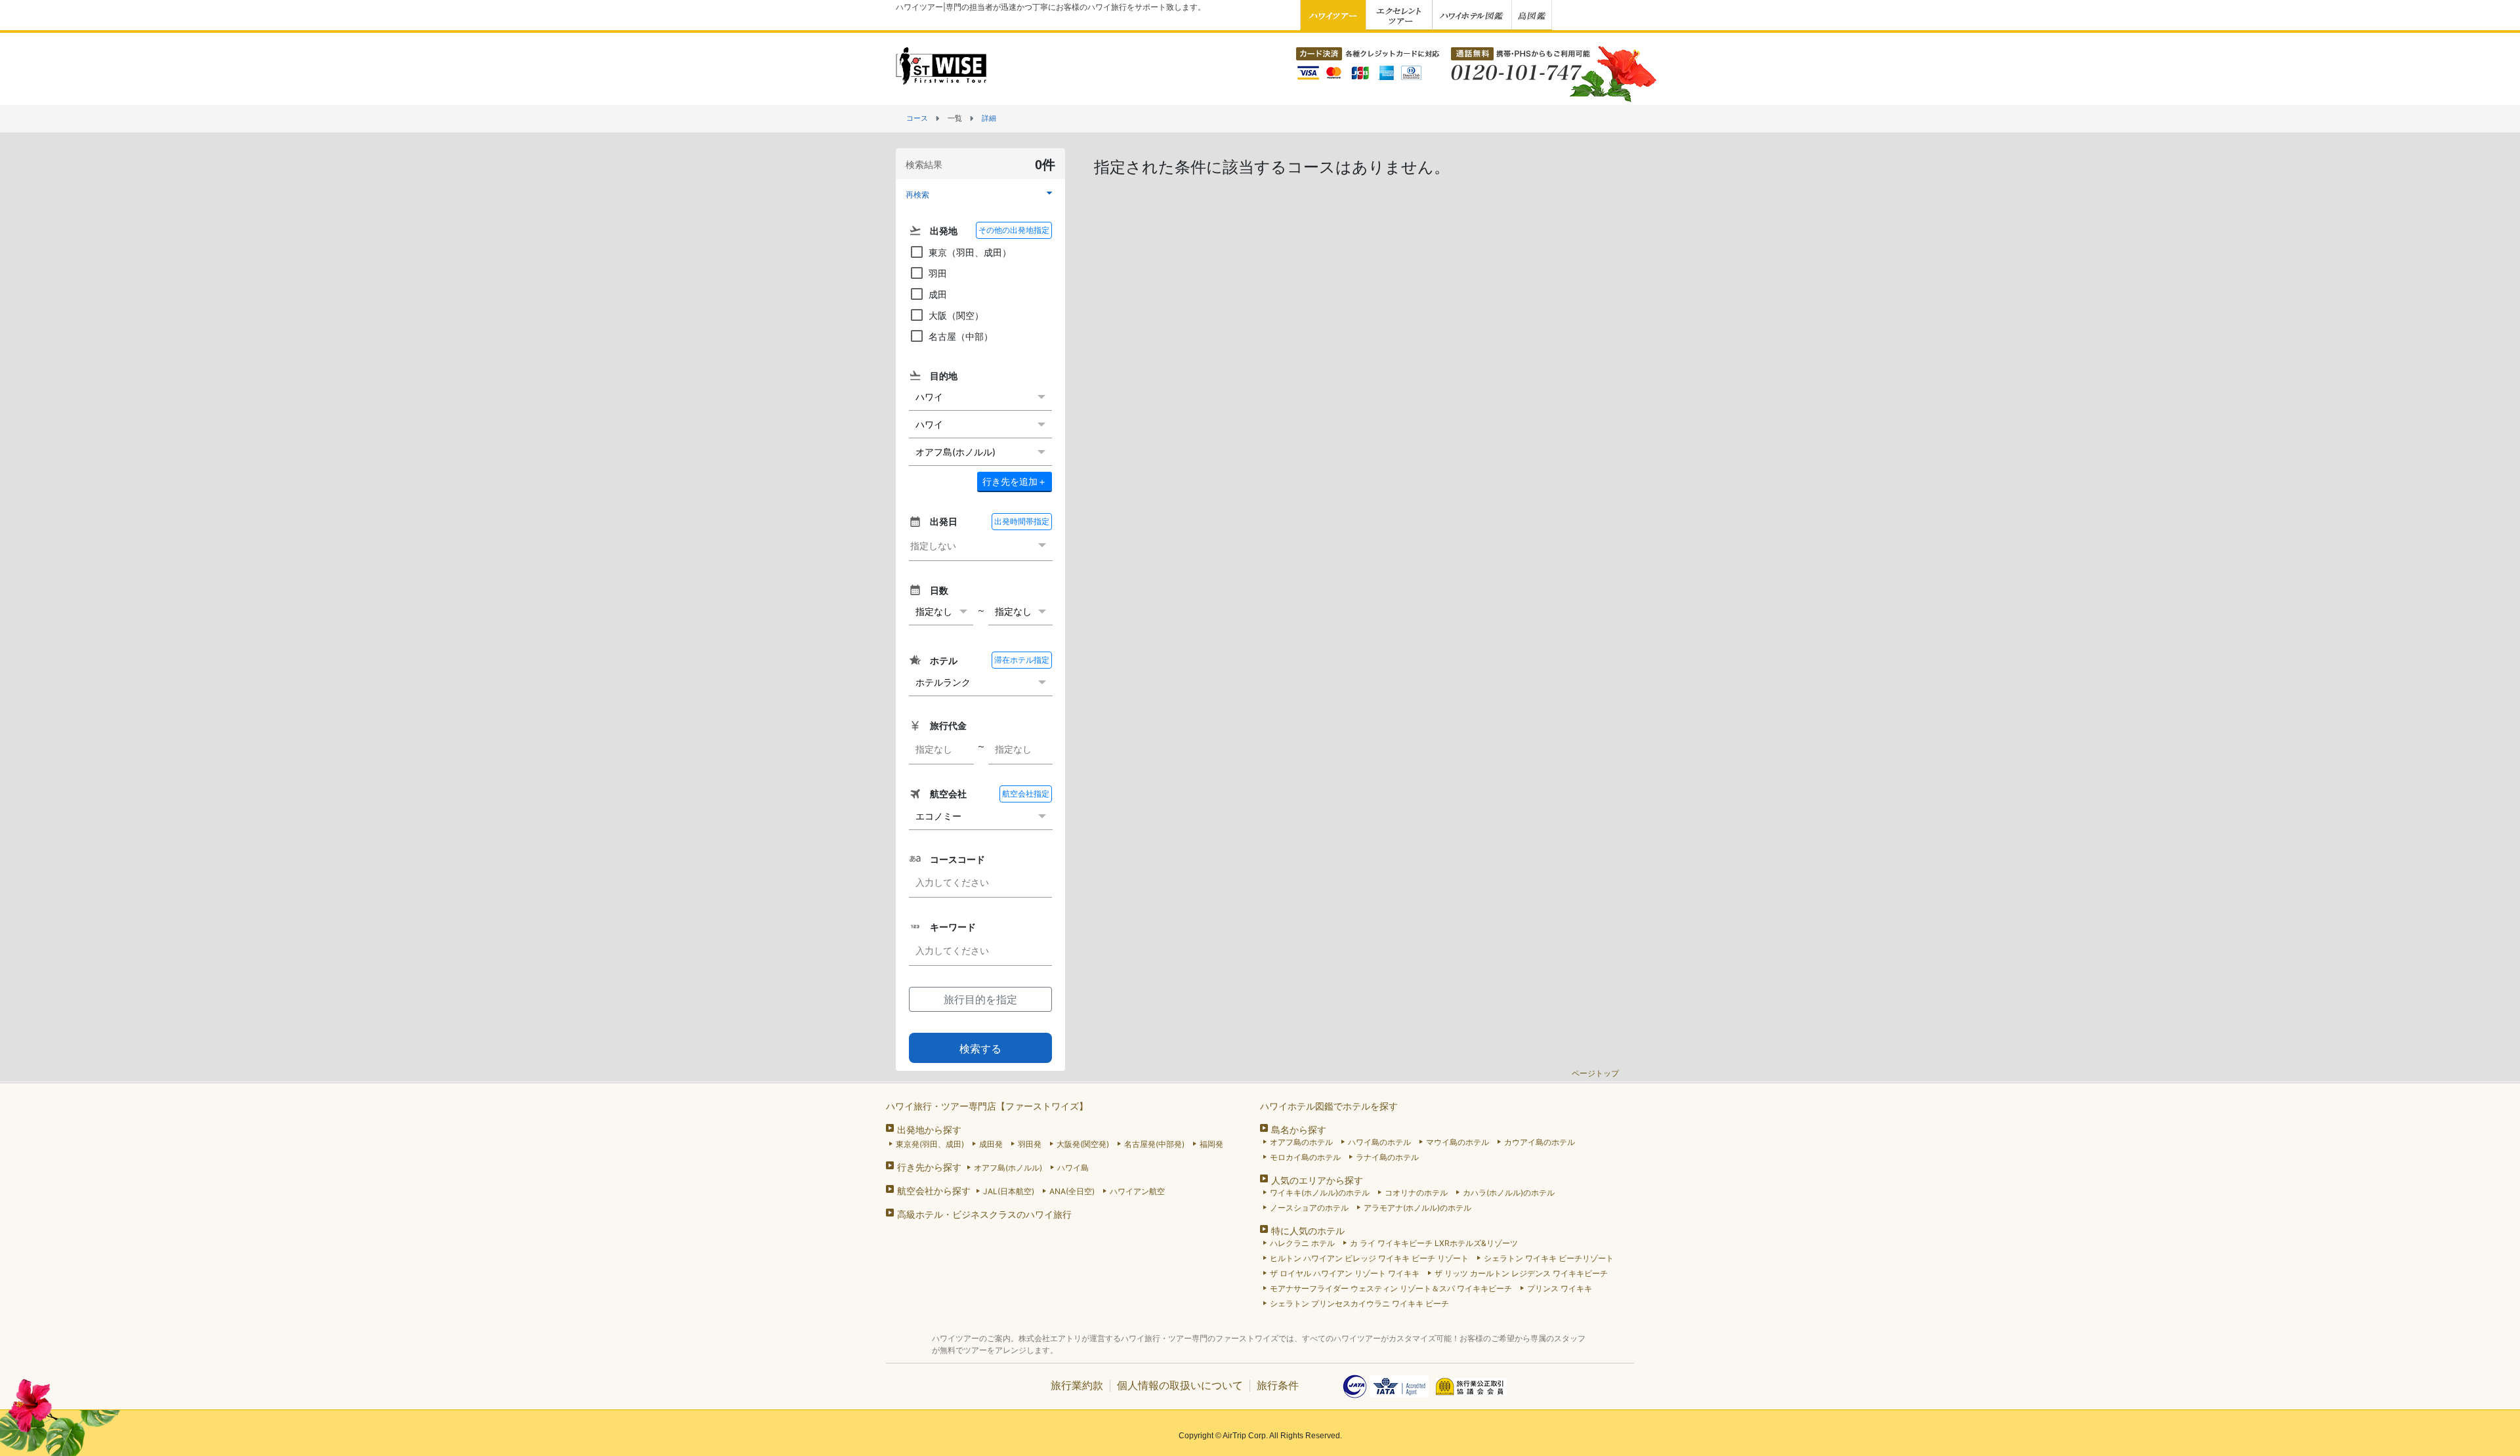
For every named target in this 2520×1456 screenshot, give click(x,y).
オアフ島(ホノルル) (1008, 1168)
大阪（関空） (956, 315)
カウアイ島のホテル (1540, 1142)
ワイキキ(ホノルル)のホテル (1320, 1193)
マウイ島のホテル (1458, 1142)
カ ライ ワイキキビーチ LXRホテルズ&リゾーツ (1434, 1243)
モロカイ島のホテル (1305, 1157)
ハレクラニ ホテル (1302, 1243)
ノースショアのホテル (1309, 1208)
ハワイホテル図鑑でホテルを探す (1329, 1106)
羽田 (938, 273)
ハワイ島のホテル (1379, 1142)
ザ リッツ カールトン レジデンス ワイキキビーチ (1521, 1273)
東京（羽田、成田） (970, 252)
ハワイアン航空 (1137, 1191)
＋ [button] (1015, 481)
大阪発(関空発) (1083, 1144)
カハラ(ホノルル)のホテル (1509, 1193)
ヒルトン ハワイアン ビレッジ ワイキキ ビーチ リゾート (1369, 1258)
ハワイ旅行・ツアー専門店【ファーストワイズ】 (987, 1106)
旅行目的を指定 (980, 999)
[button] (980, 194)
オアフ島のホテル (1301, 1142)
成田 (938, 294)
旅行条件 (1278, 1385)
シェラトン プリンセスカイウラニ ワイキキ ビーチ (1359, 1303)
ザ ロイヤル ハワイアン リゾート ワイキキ (1345, 1273)
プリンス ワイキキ (1560, 1288)
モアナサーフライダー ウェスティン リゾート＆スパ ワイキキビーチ (1391, 1288)
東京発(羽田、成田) (930, 1144)
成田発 (991, 1144)
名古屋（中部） (961, 336)
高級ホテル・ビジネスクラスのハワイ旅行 (984, 1214)
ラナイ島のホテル (1387, 1157)
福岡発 (1211, 1144)
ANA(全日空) (1072, 1191)
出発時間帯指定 (1022, 521)
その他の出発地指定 (1014, 230)
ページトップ (1595, 1073)
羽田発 (1030, 1144)
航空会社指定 (1026, 794)
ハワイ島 (1073, 1168)
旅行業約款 (1077, 1385)
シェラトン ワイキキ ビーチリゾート (1549, 1258)
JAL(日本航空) (1009, 1191)
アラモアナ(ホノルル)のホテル (1417, 1208)
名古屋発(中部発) (1154, 1144)
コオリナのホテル (1416, 1193)
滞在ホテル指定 (1022, 660)
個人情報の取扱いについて (1180, 1385)
